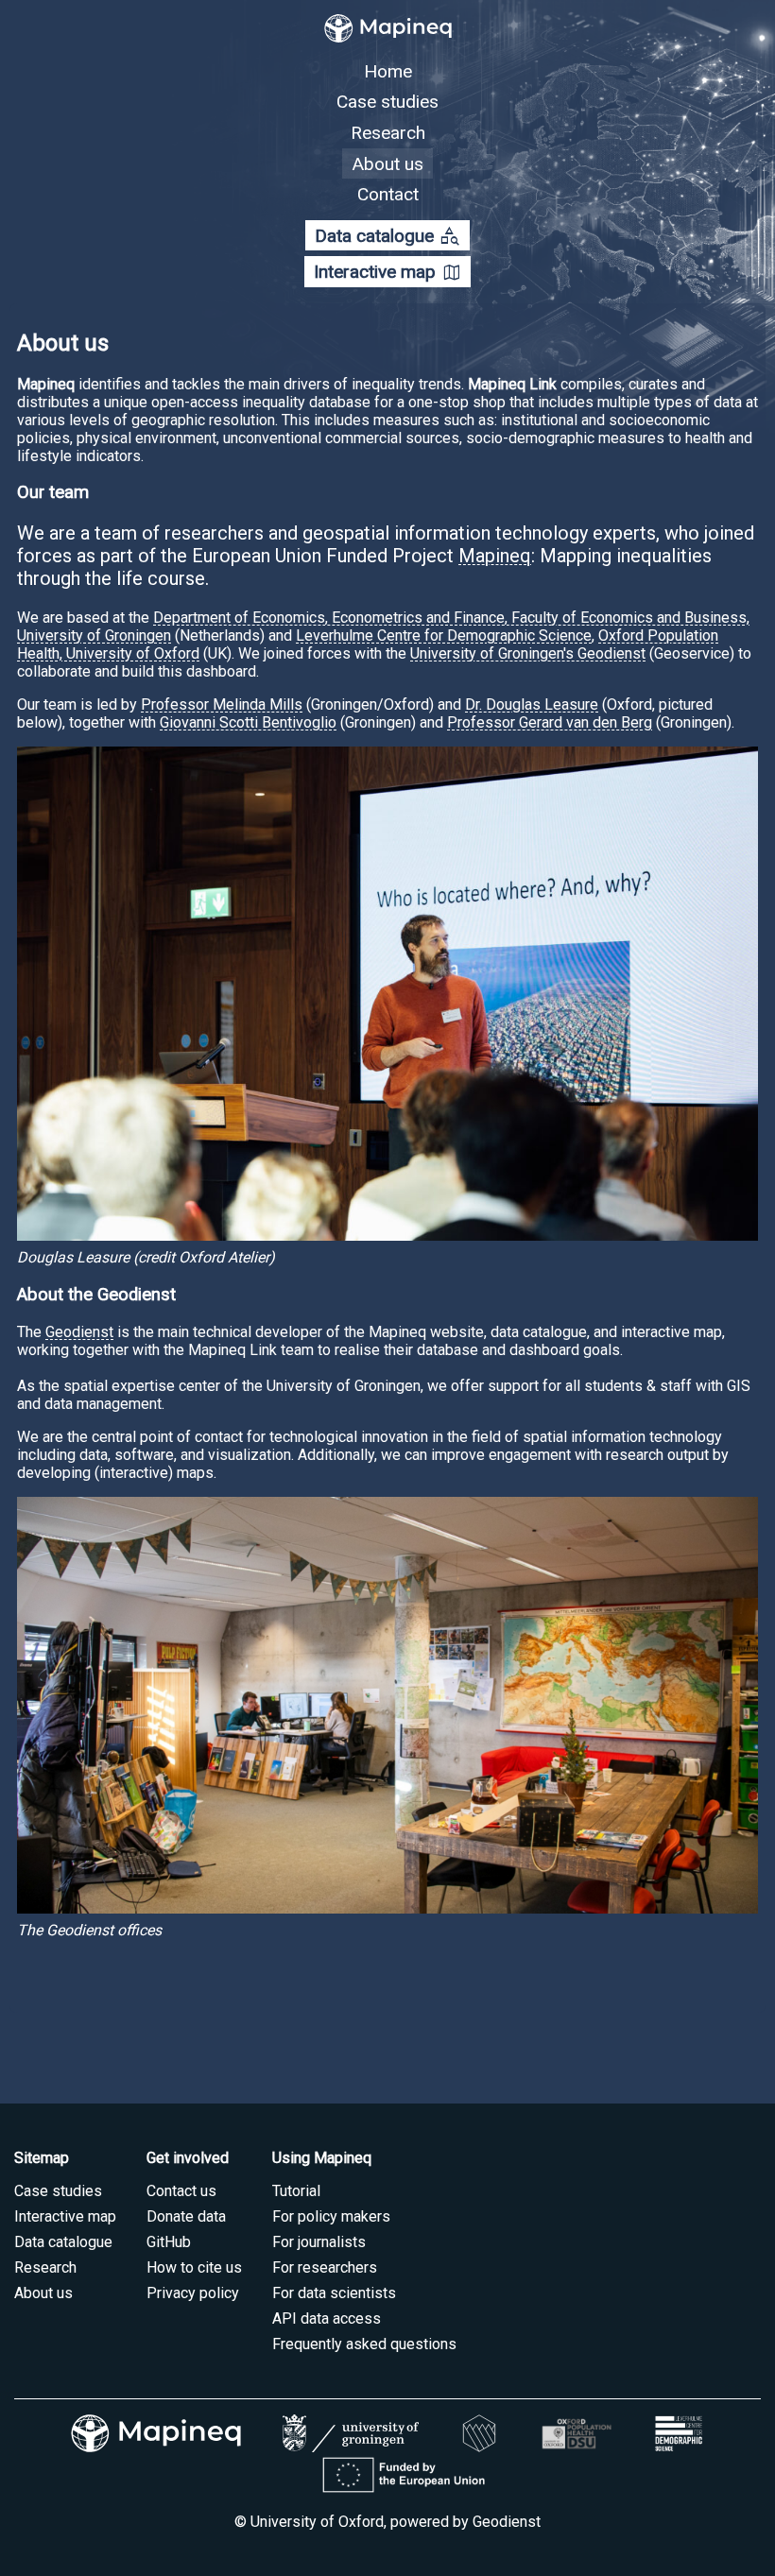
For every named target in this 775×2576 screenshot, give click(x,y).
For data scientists (334, 2293)
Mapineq (495, 556)
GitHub (169, 2242)
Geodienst (79, 1332)
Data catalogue (387, 236)
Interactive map (388, 273)
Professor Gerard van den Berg (550, 722)
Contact (388, 194)
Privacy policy (193, 2293)
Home (388, 71)
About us (387, 163)
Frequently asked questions (364, 2344)
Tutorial (296, 2191)
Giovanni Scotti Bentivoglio (248, 722)
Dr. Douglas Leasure (532, 704)
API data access (327, 2318)
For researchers (325, 2267)
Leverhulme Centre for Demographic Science (444, 635)
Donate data (186, 2216)
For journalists (319, 2242)
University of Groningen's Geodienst (528, 653)
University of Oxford (317, 2522)
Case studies (387, 102)
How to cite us (194, 2267)
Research (388, 133)
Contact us (181, 2191)
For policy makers (331, 2216)
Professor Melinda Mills (222, 704)
